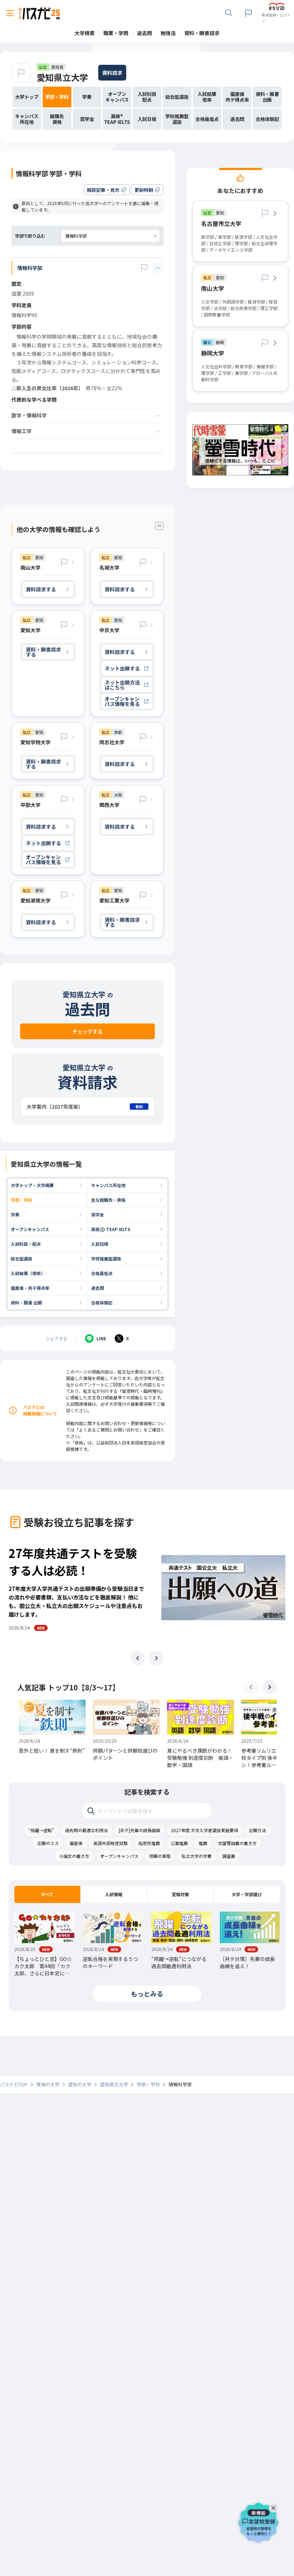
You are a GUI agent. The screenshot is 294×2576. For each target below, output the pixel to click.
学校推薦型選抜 (106, 1258)
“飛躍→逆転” (41, 1830)
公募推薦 (179, 1843)
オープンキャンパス (30, 1229)
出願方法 (257, 1830)
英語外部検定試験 (110, 1843)
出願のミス (48, 1843)
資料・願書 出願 (26, 1302)
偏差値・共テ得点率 (30, 1288)
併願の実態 (160, 1856)
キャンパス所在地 (108, 1185)
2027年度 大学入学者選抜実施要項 (205, 1830)
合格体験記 (102, 1302)
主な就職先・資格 (108, 1200)
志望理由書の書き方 (237, 1843)
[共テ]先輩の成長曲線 (139, 1830)
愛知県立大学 (62, 77)
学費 (15, 1214)
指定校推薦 (149, 1843)
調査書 (229, 1856)
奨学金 (98, 1214)
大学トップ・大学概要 (32, 1185)
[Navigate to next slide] (156, 1658)
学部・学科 (22, 1200)
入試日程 (100, 1244)
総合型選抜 (22, 1258)
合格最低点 (102, 1273)
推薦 (203, 1843)
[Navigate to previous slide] (138, 1658)
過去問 (98, 1288)
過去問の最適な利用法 (86, 1830)
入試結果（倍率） (28, 1273)
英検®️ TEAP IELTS (111, 1229)
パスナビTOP (14, 2084)
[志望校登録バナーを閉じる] (275, 2506)
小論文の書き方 (74, 1856)
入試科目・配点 (26, 1244)
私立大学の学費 (196, 1856)
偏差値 (76, 1843)
